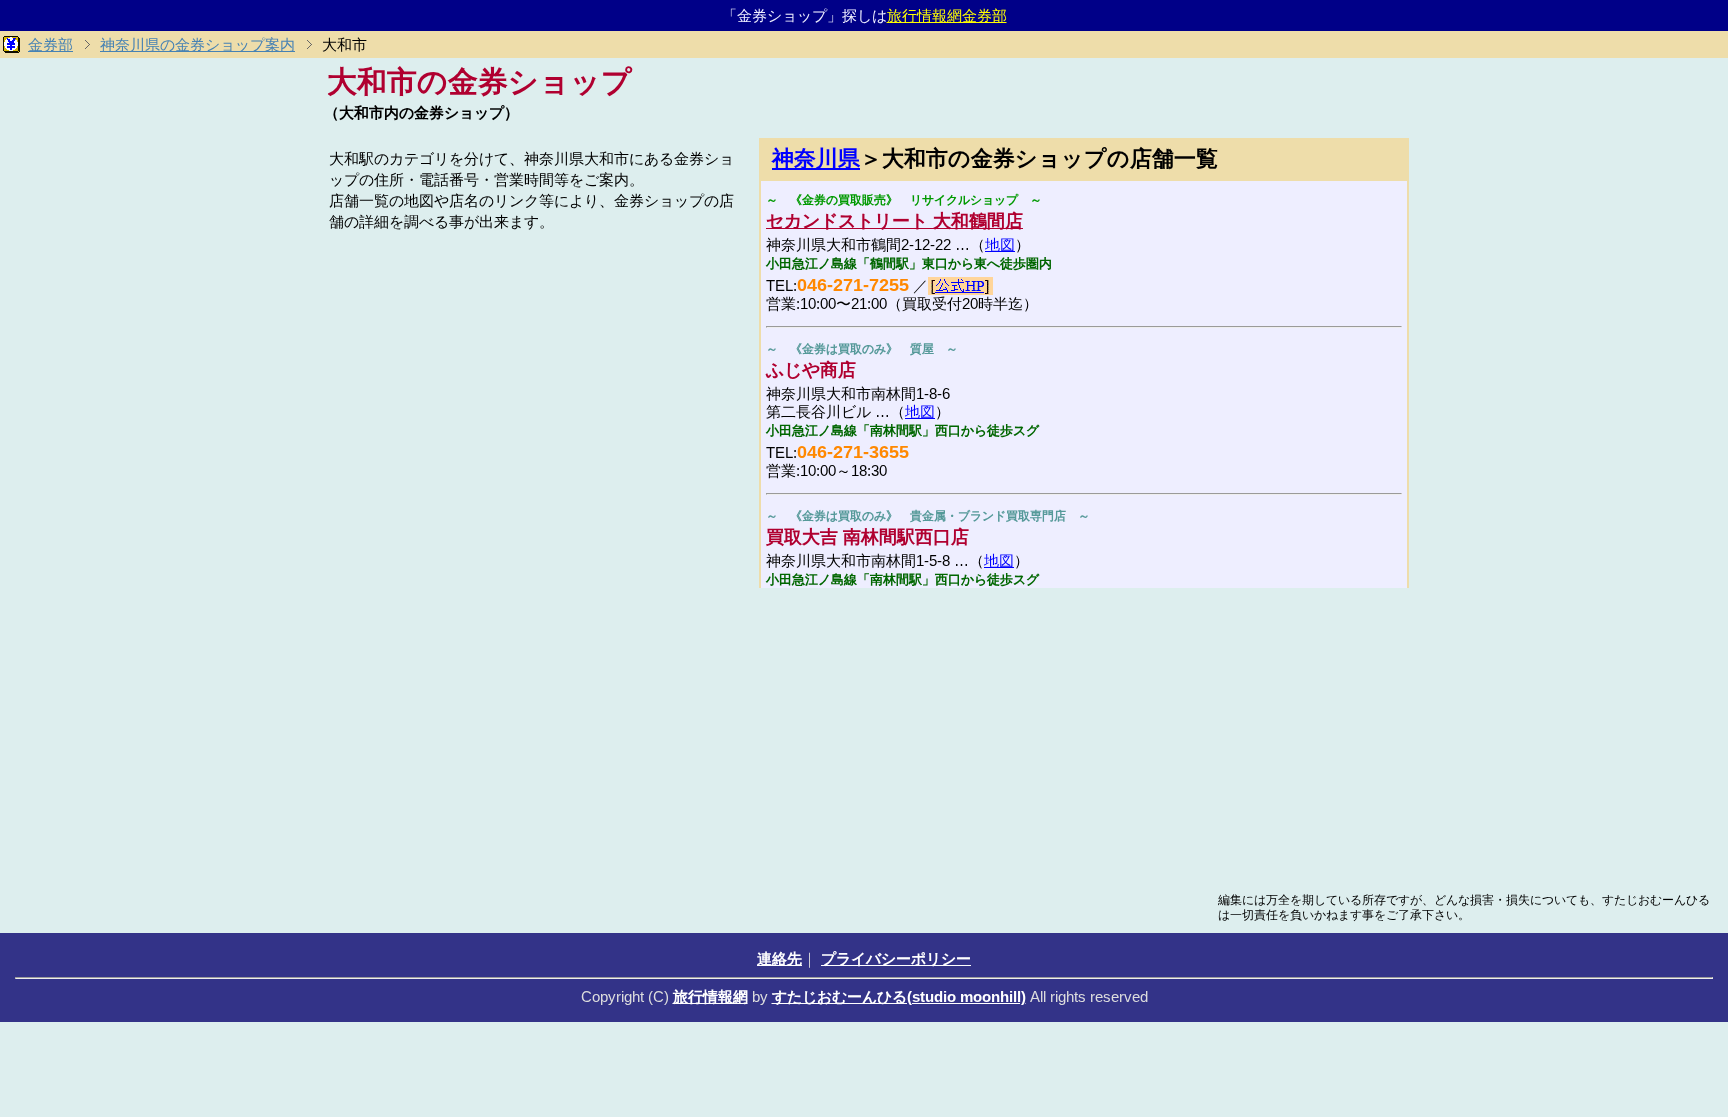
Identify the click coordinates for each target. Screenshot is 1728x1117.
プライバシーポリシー (896, 958)
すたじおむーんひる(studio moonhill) (899, 996)
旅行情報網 (710, 996)
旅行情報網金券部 (947, 15)
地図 (1000, 244)
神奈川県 (816, 158)
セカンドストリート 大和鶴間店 (894, 221)
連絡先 (779, 958)
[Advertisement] (534, 377)
